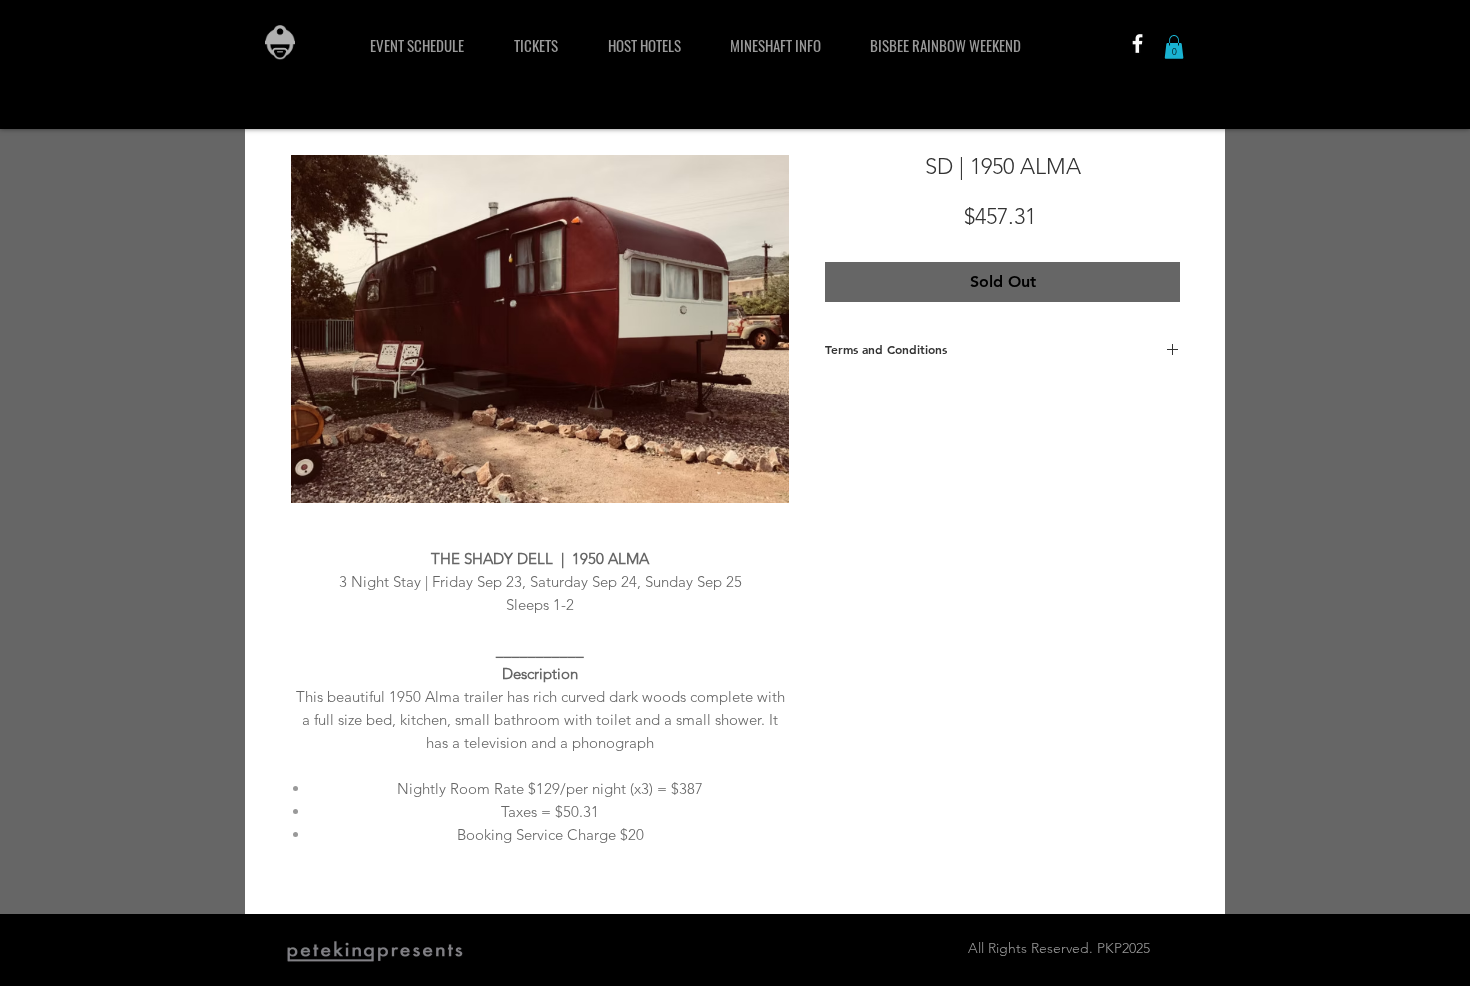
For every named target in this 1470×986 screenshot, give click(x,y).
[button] (1174, 47)
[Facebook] (1137, 43)
